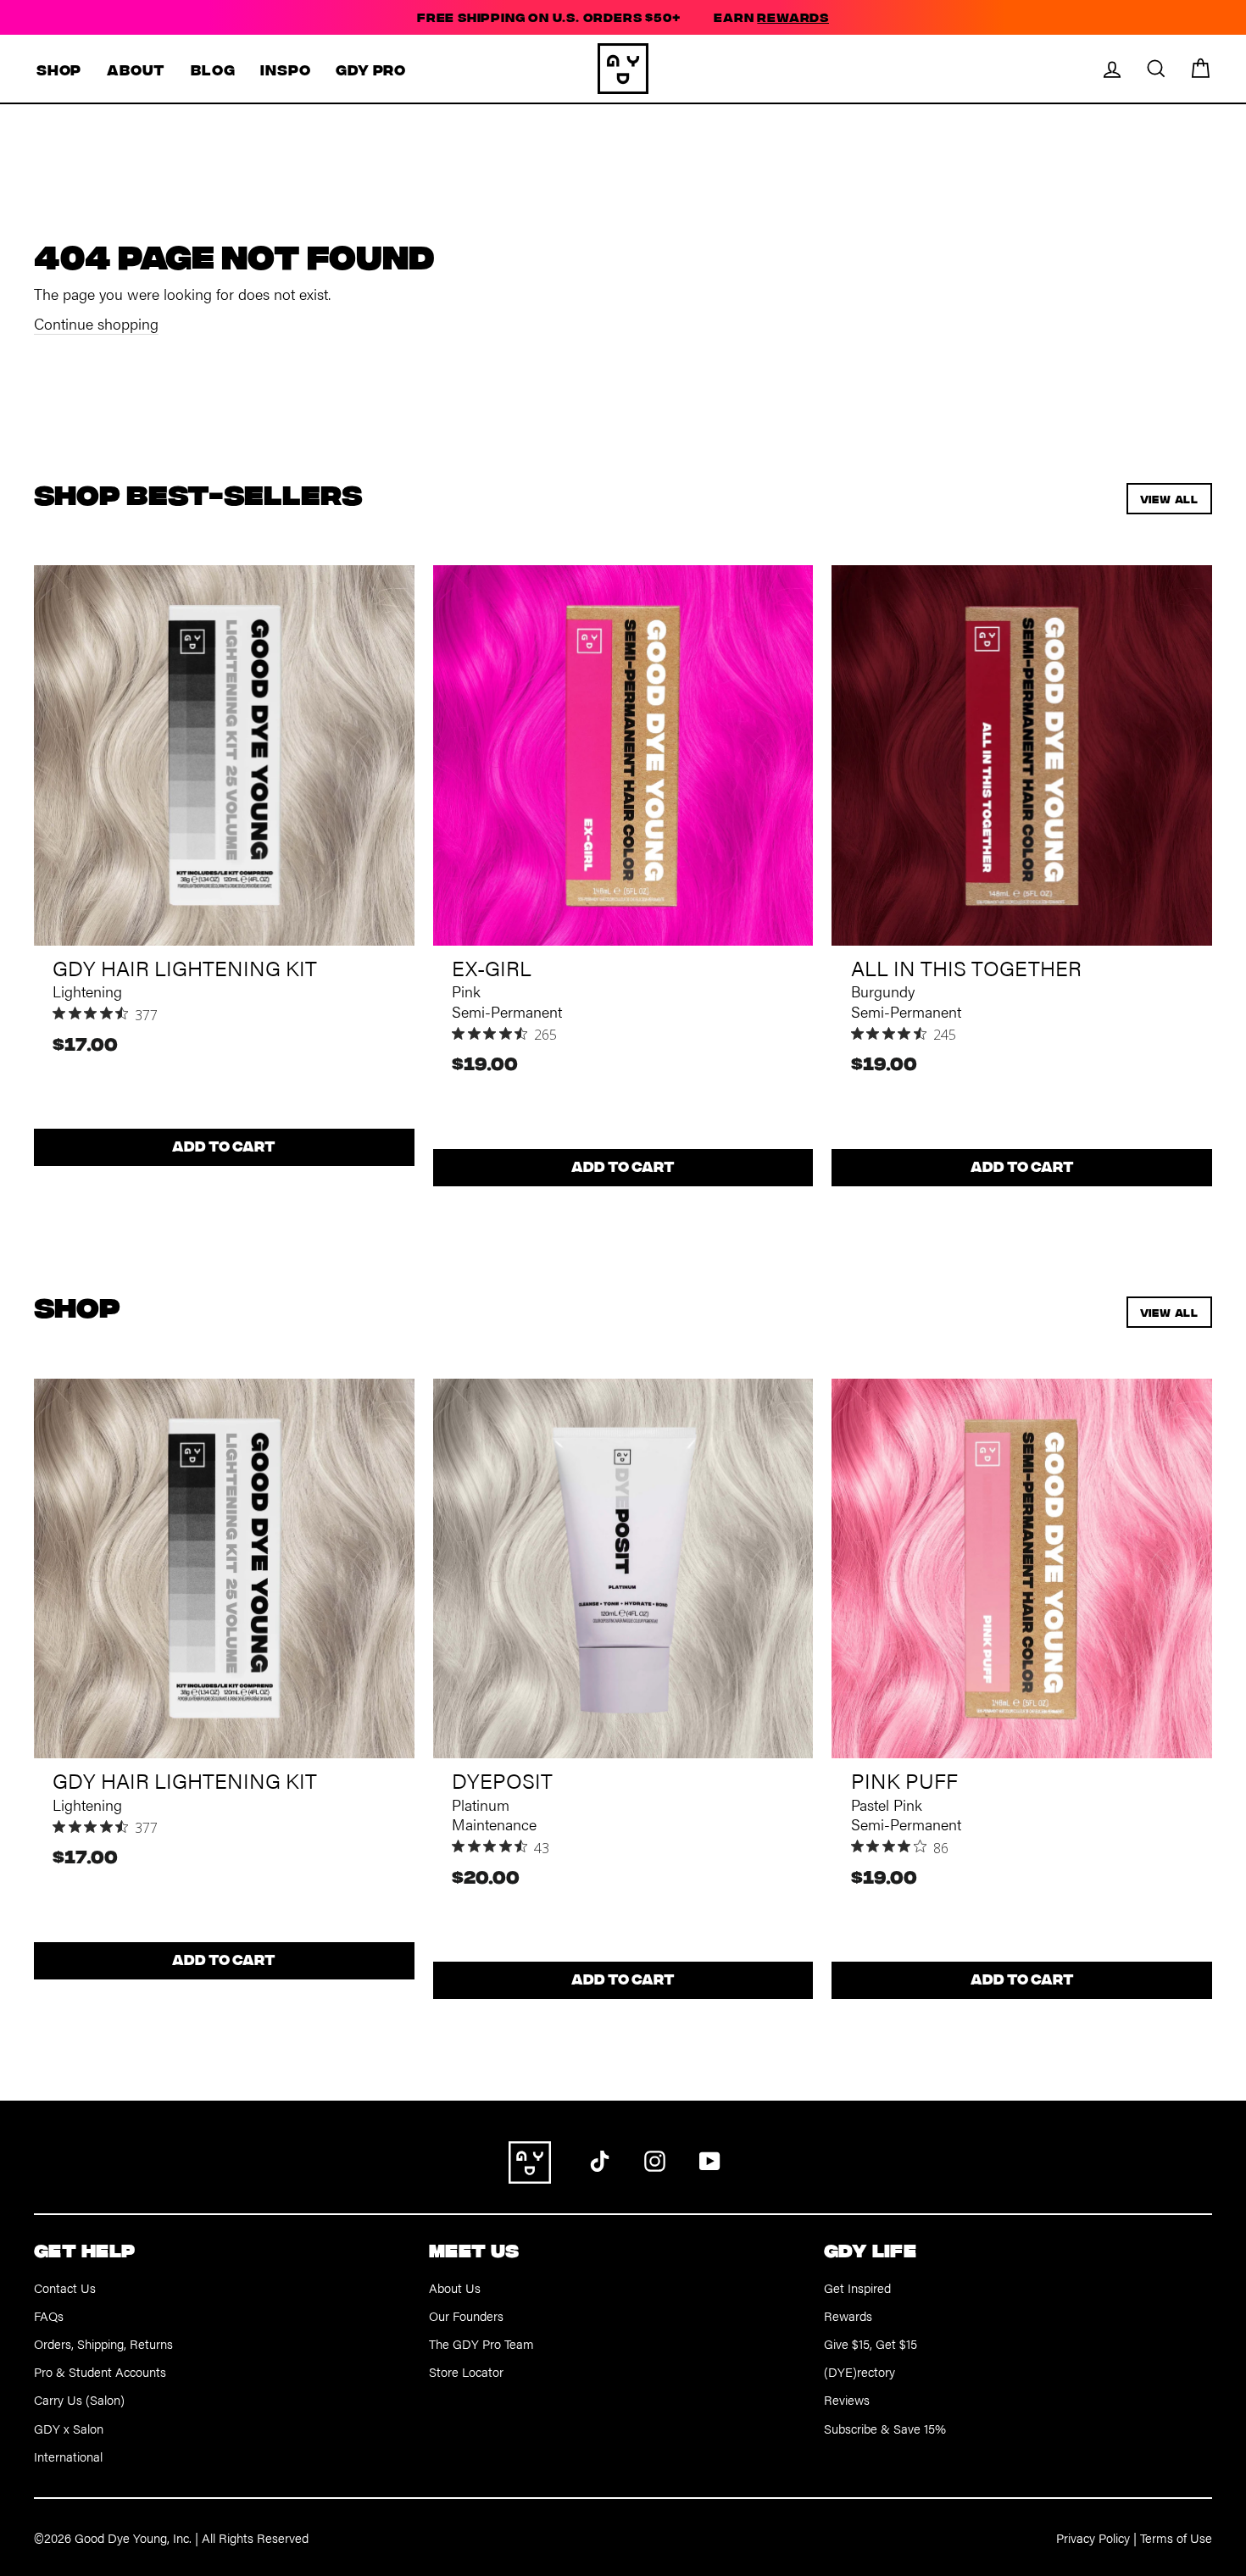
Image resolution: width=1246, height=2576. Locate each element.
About (136, 69)
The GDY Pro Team (481, 2343)
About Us (455, 2287)
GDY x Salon (69, 2428)
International (68, 2456)
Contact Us (65, 2287)
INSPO (285, 69)
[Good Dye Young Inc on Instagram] (655, 2159)
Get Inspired (857, 2287)
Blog (213, 69)
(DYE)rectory (859, 2371)
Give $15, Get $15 (871, 2343)
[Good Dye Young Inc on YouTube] (710, 2159)
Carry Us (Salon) (79, 2399)
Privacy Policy (1093, 2537)
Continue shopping (96, 323)
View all (1169, 499)
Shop (59, 69)
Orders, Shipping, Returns (103, 2343)
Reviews (847, 2399)
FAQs (49, 2315)
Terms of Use (1176, 2537)
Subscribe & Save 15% (885, 2428)
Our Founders (466, 2315)
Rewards (848, 2315)
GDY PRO (371, 69)
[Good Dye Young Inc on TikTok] (600, 2159)
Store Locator (466, 2371)
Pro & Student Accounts (100, 2371)
